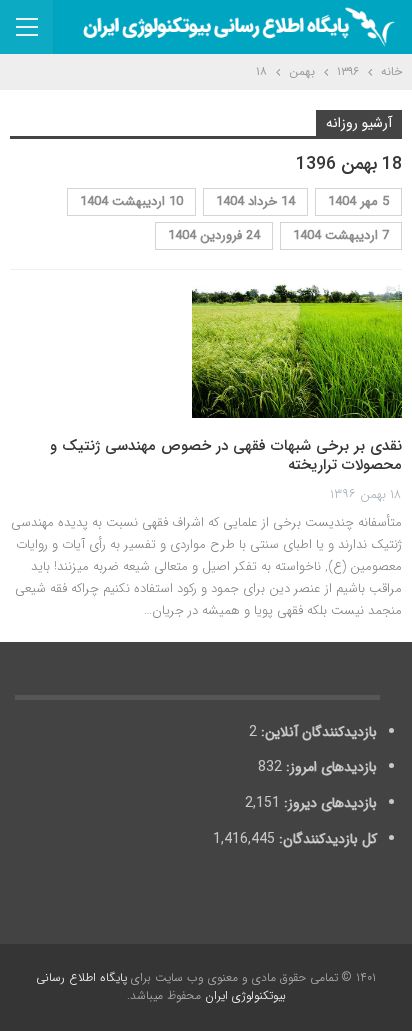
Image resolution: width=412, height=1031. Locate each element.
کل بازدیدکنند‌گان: (326, 839)
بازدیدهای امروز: (329, 767)
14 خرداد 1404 (255, 201)
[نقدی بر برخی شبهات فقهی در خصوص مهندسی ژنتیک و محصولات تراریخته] (297, 351)
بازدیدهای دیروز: (328, 803)
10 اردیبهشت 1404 (131, 201)
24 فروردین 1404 (214, 235)
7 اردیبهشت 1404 (341, 235)
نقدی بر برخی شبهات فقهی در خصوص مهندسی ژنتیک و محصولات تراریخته (226, 456)
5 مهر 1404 (358, 201)
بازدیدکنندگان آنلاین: (317, 732)
